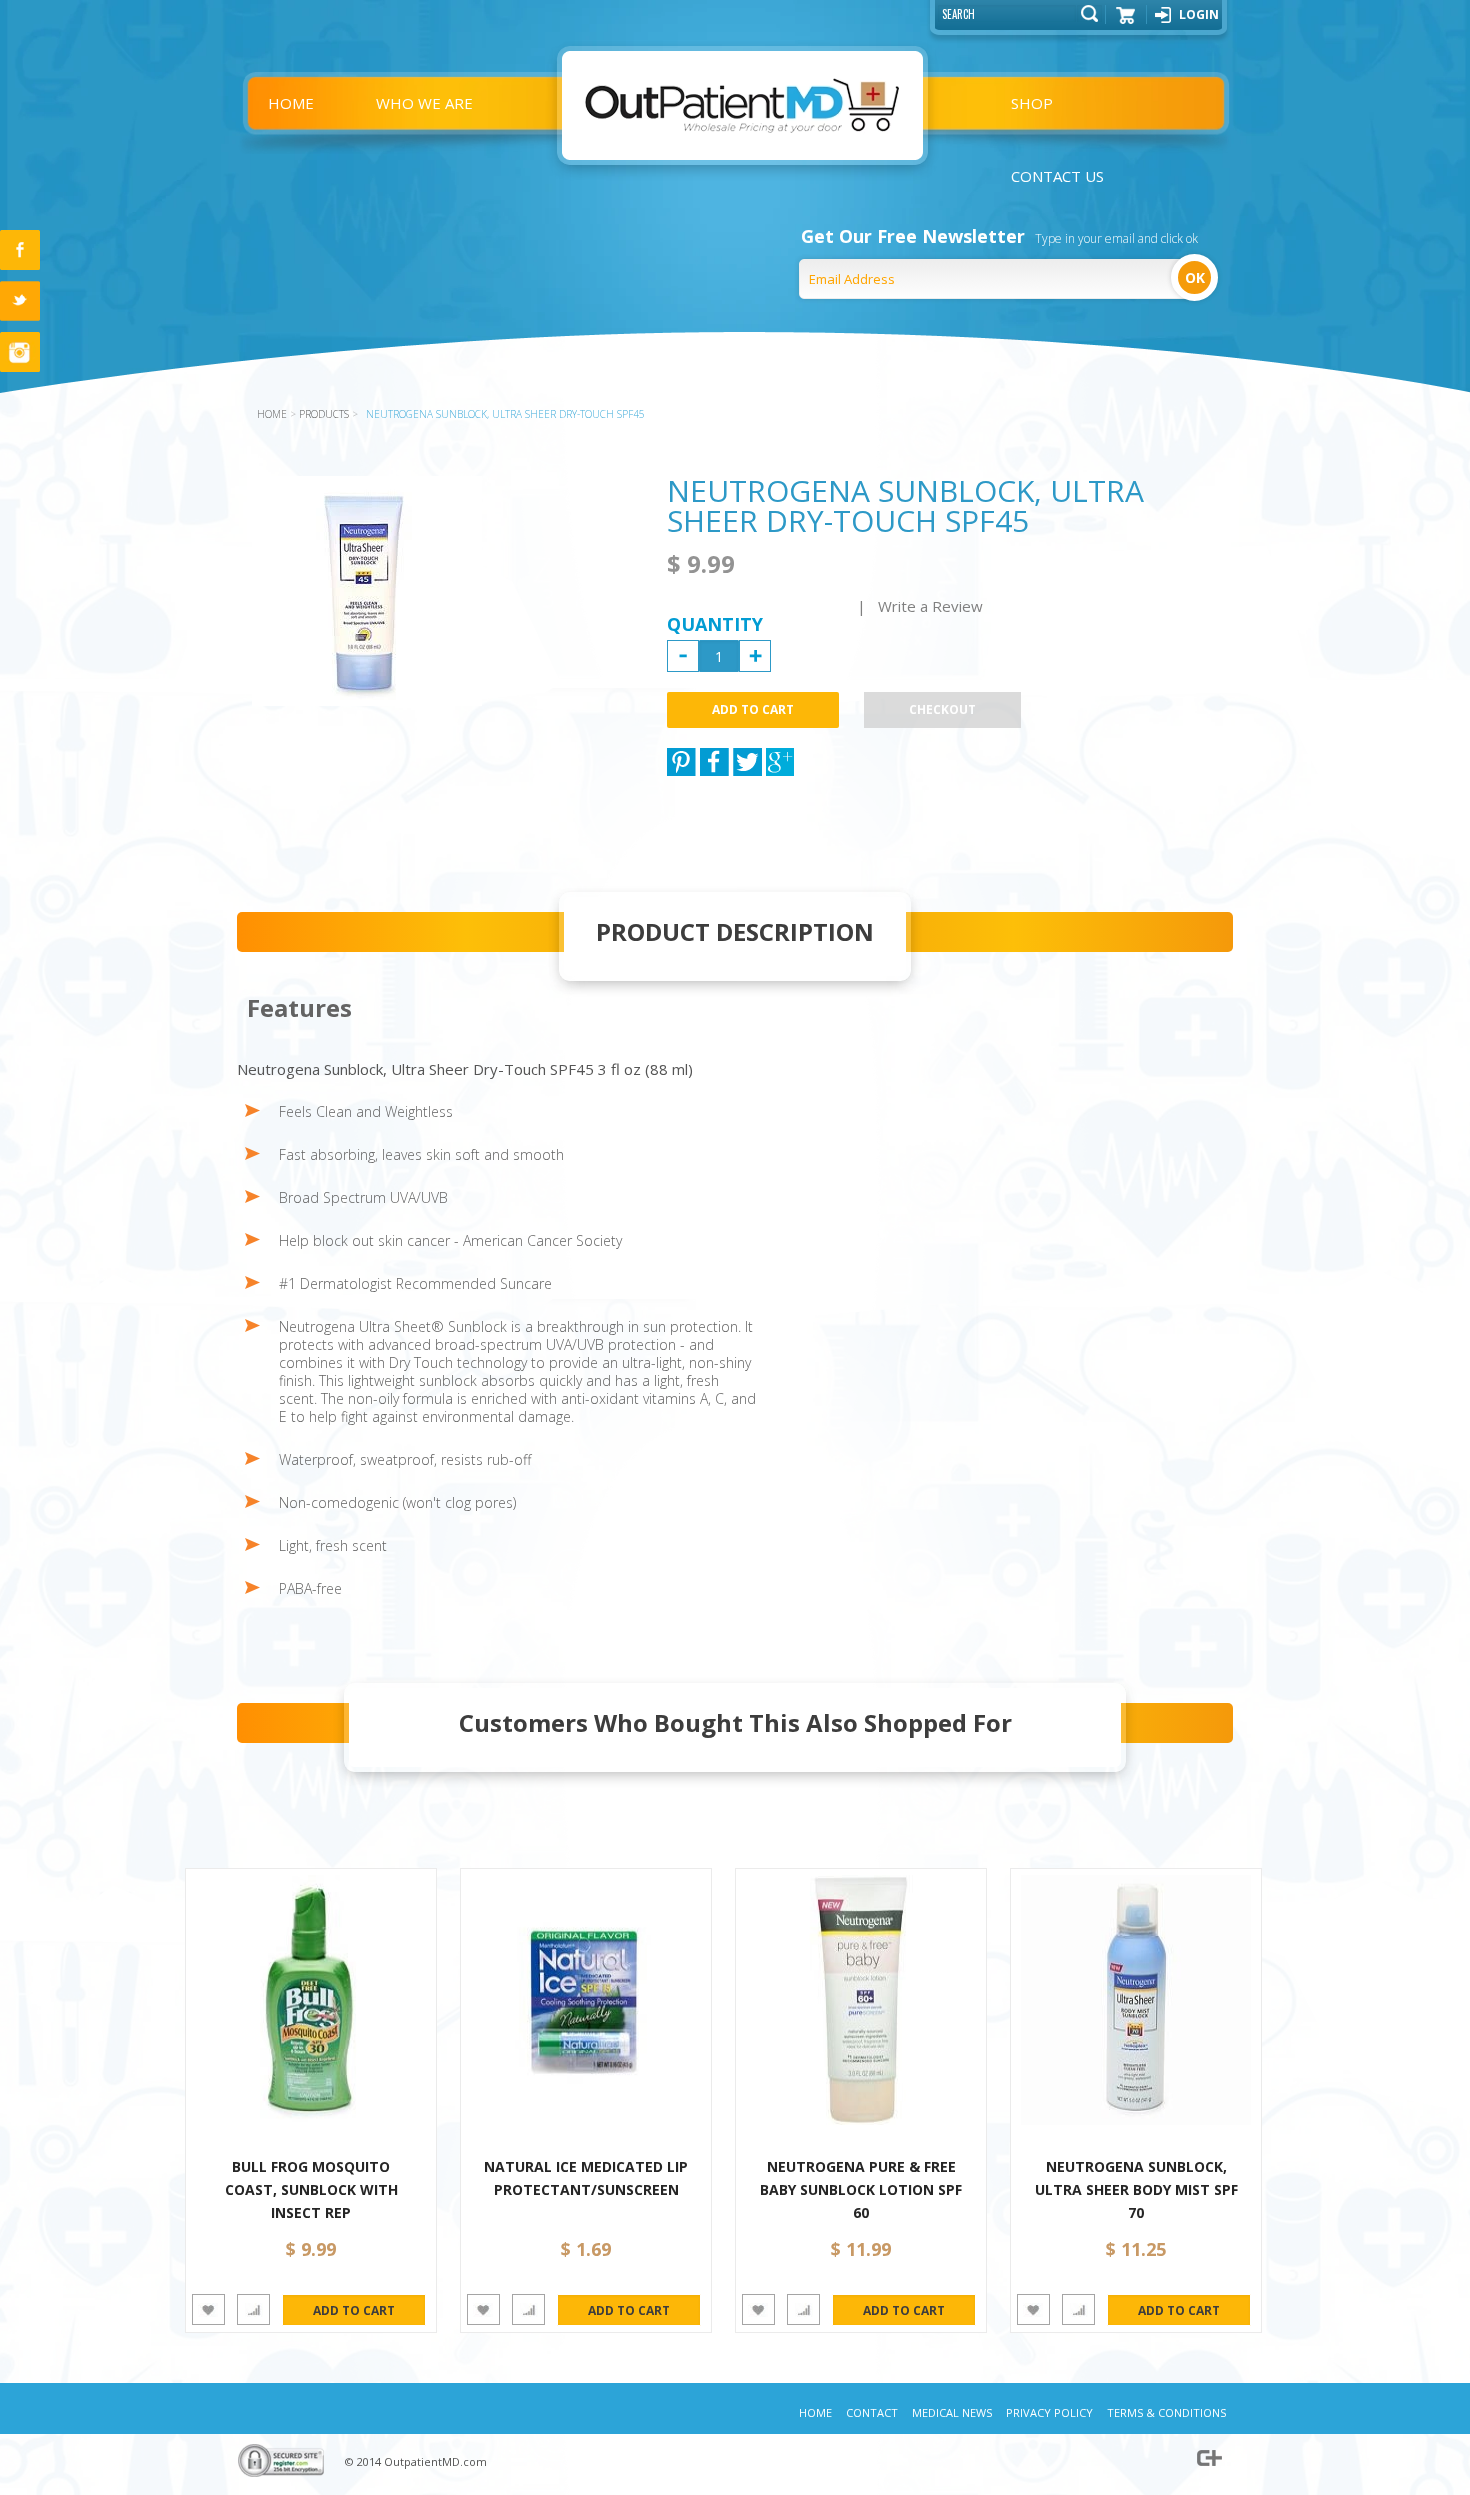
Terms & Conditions (1166, 2412)
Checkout (942, 709)
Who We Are (424, 103)
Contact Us (1057, 176)
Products (324, 414)
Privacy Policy (1049, 2412)
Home (291, 103)
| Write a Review (920, 606)
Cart (1126, 22)
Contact (872, 2412)
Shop (1032, 103)
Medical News (952, 2412)
